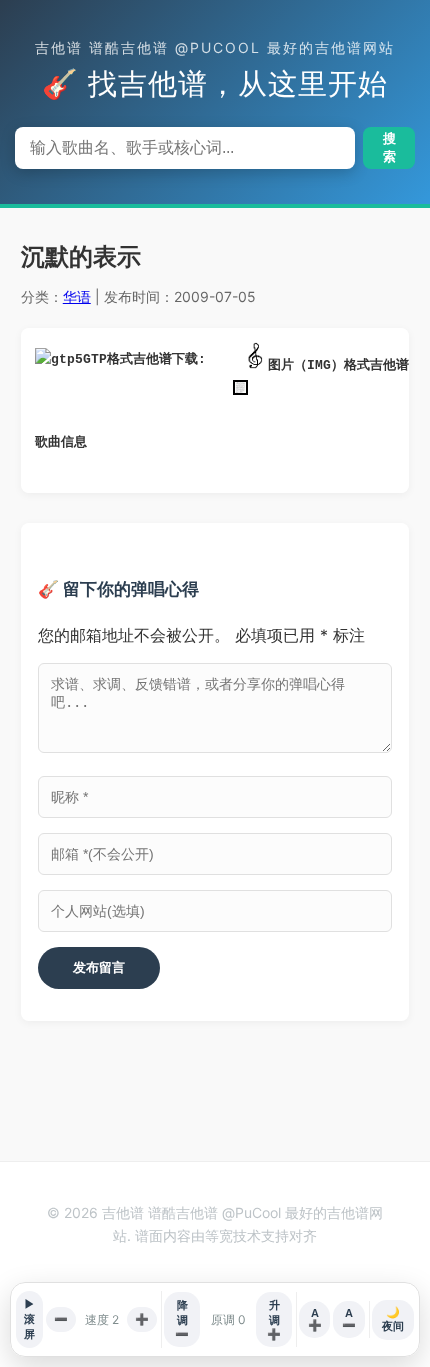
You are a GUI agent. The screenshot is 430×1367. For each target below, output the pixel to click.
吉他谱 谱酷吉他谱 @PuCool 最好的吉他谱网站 (215, 47)
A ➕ (315, 1319)
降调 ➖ (182, 1319)
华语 (77, 296)
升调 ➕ (274, 1319)
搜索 (389, 147)
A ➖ (349, 1319)
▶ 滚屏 (29, 1319)
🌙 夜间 (393, 1319)
